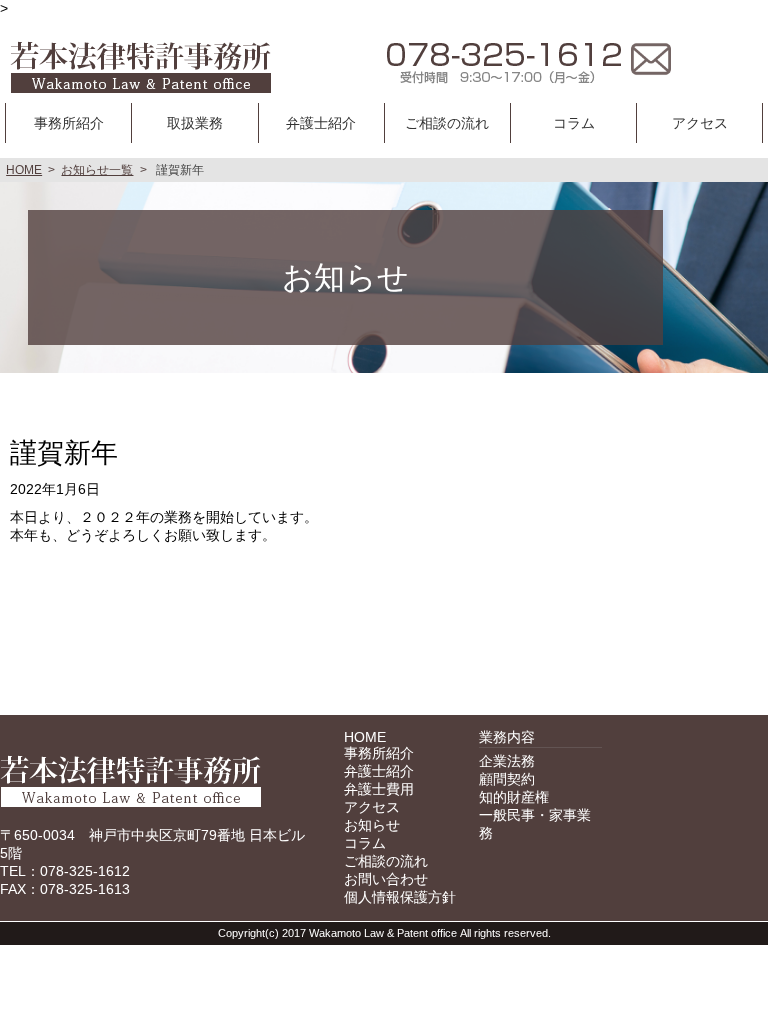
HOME (24, 170)
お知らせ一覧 (97, 170)
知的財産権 (514, 797)
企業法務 (507, 761)
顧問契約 (507, 779)
